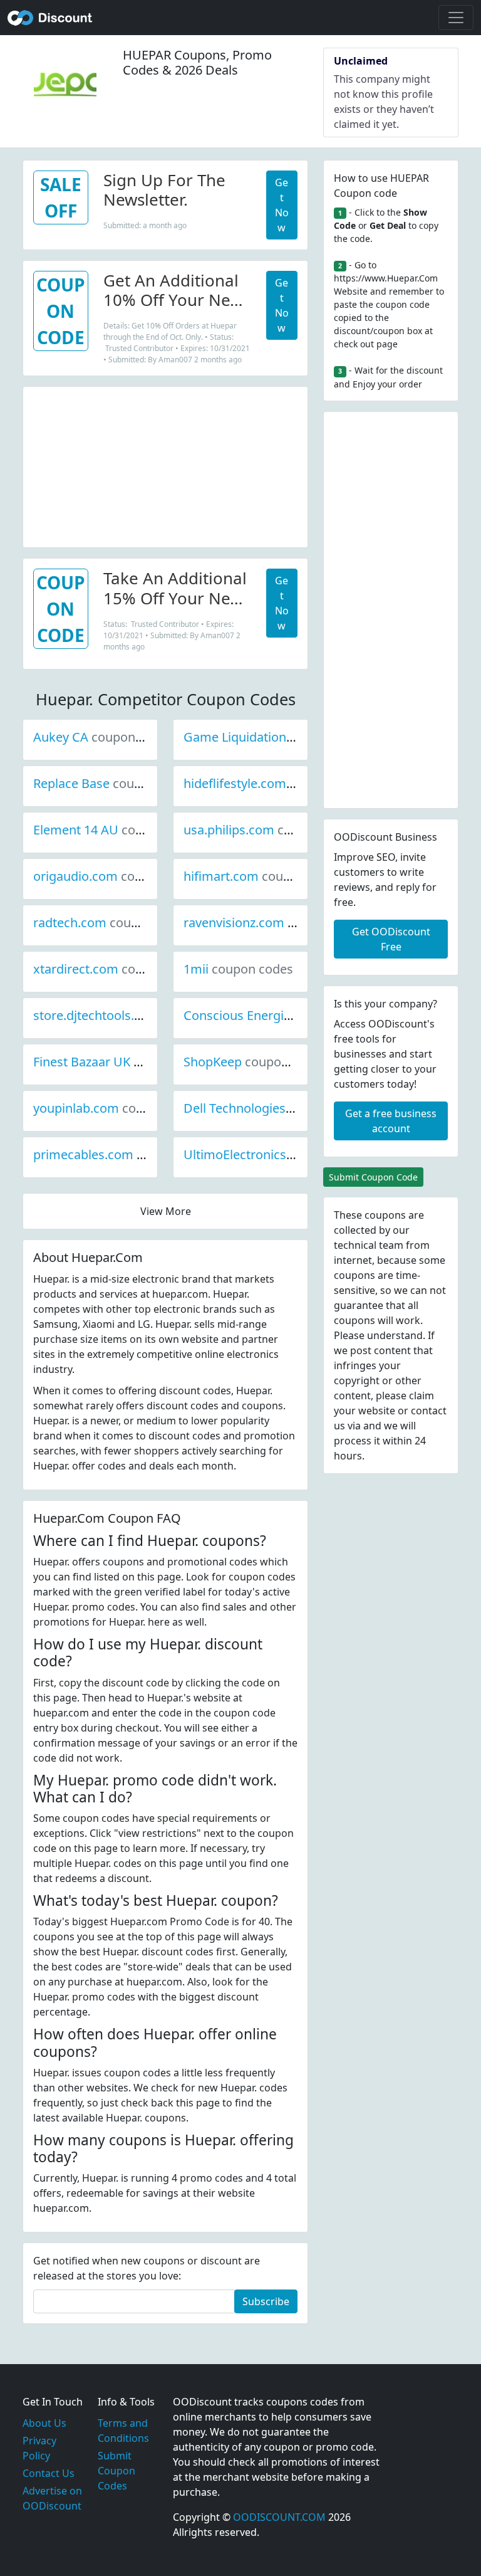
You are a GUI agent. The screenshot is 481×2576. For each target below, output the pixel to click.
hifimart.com (263, 876)
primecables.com (126, 1154)
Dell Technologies (277, 1108)
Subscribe (266, 2301)
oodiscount (50, 18)
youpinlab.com (118, 1108)
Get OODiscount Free (391, 939)
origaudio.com (118, 876)
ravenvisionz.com (276, 923)
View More (166, 1211)
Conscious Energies (282, 1015)
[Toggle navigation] (456, 18)
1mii (238, 969)
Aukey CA (103, 737)
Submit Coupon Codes (116, 2471)
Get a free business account (391, 1121)
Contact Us (49, 2473)
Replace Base (114, 783)
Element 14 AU (118, 830)
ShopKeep (255, 1062)
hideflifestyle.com (277, 783)
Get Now (282, 205)
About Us (44, 2423)
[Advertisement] (165, 465)
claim (422, 1396)
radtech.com (112, 923)
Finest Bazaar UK (124, 1062)
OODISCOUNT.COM (279, 2517)
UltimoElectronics (277, 1154)
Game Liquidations (280, 737)
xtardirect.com (118, 969)
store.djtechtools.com (139, 1015)
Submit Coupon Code (373, 1177)
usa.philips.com (271, 830)
